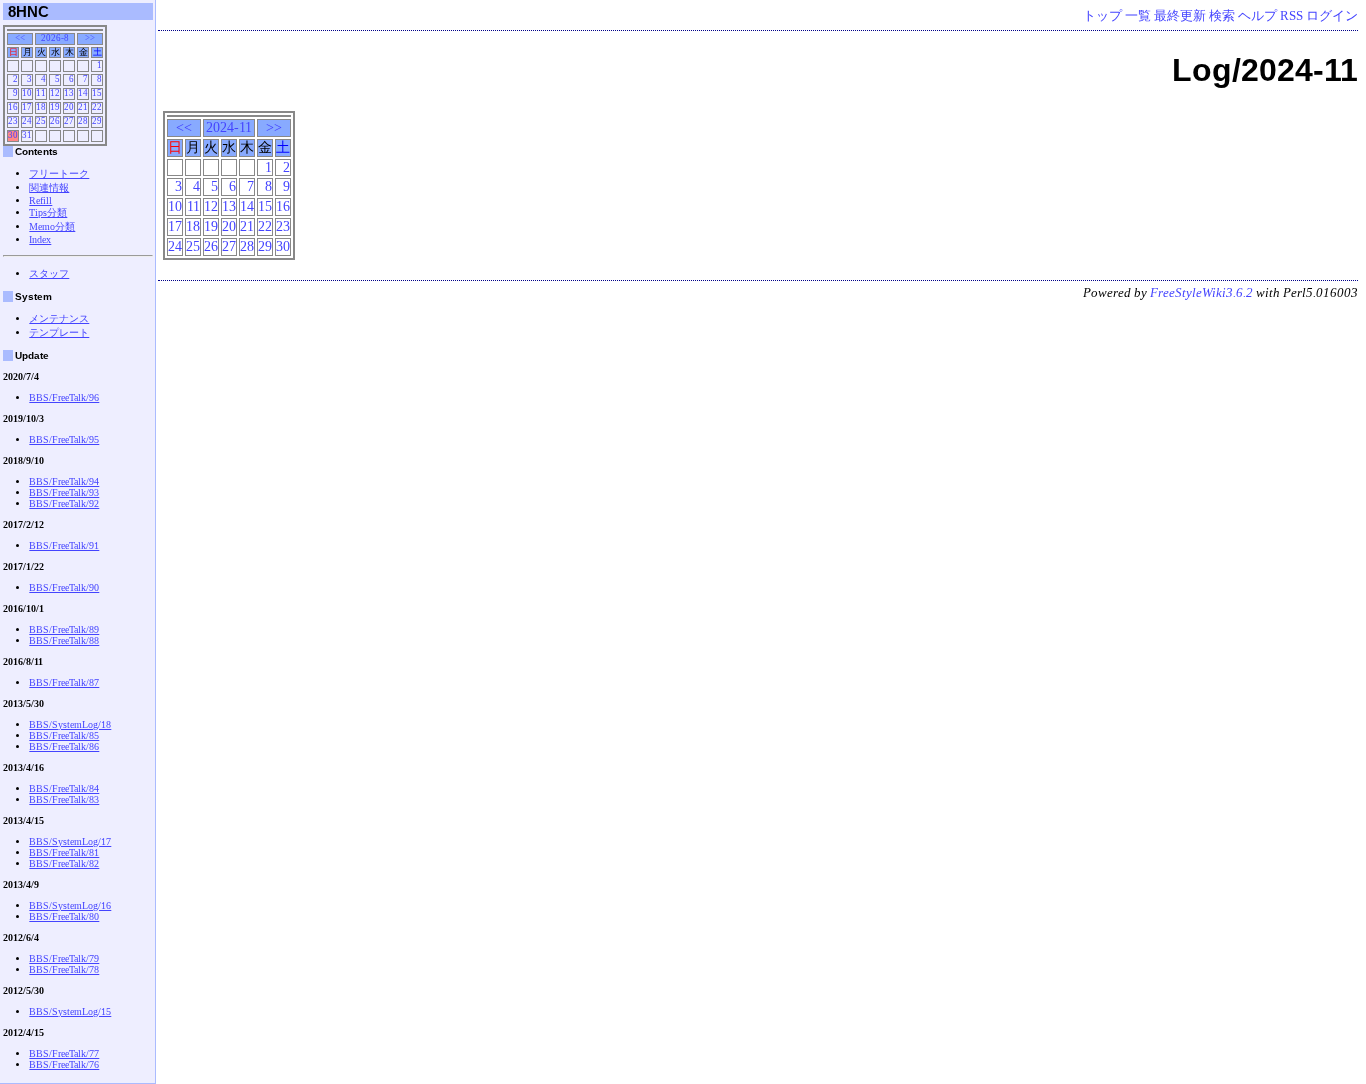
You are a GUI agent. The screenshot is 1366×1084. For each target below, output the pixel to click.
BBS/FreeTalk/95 (64, 439)
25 (193, 246)
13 (229, 206)
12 (211, 206)
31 (27, 135)
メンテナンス (59, 318)
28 (247, 246)
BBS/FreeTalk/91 (64, 545)
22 (265, 226)
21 (247, 226)
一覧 (1138, 16)
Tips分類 (48, 212)
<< (184, 127)
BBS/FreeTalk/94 (64, 481)
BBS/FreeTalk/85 (64, 735)
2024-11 (229, 127)
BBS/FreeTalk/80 (64, 916)
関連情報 (49, 187)
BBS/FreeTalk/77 (64, 1053)
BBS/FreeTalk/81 (64, 852)
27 (229, 246)
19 (211, 226)
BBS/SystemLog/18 (70, 724)
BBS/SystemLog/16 (70, 905)
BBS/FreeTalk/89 (64, 629)
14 (247, 206)
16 (283, 206)
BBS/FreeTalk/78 (64, 969)
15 (265, 206)
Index (40, 239)
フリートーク (59, 173)
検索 (1222, 16)
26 (211, 246)
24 (175, 246)
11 (193, 206)
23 (283, 226)
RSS (1291, 16)
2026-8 (55, 38)
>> (274, 127)
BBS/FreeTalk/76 (64, 1064)
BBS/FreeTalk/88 (64, 640)
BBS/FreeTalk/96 (64, 397)
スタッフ (49, 273)
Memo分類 (52, 226)
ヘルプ (1257, 16)
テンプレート (59, 332)
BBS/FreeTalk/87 (64, 682)
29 (265, 246)
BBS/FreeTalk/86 (64, 746)
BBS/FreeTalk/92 (64, 503)
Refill (40, 200)
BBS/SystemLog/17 (70, 841)
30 (283, 246)
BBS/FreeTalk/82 (64, 863)
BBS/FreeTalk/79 (64, 958)
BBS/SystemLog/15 (70, 1011)
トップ (1102, 16)
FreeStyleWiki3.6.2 (1201, 293)
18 (193, 226)
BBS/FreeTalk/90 (64, 587)
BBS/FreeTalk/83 (64, 799)
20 (229, 226)
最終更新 (1180, 16)
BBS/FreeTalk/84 (64, 788)
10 (175, 206)
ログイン (1332, 16)
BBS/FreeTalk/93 (64, 492)
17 (175, 226)
